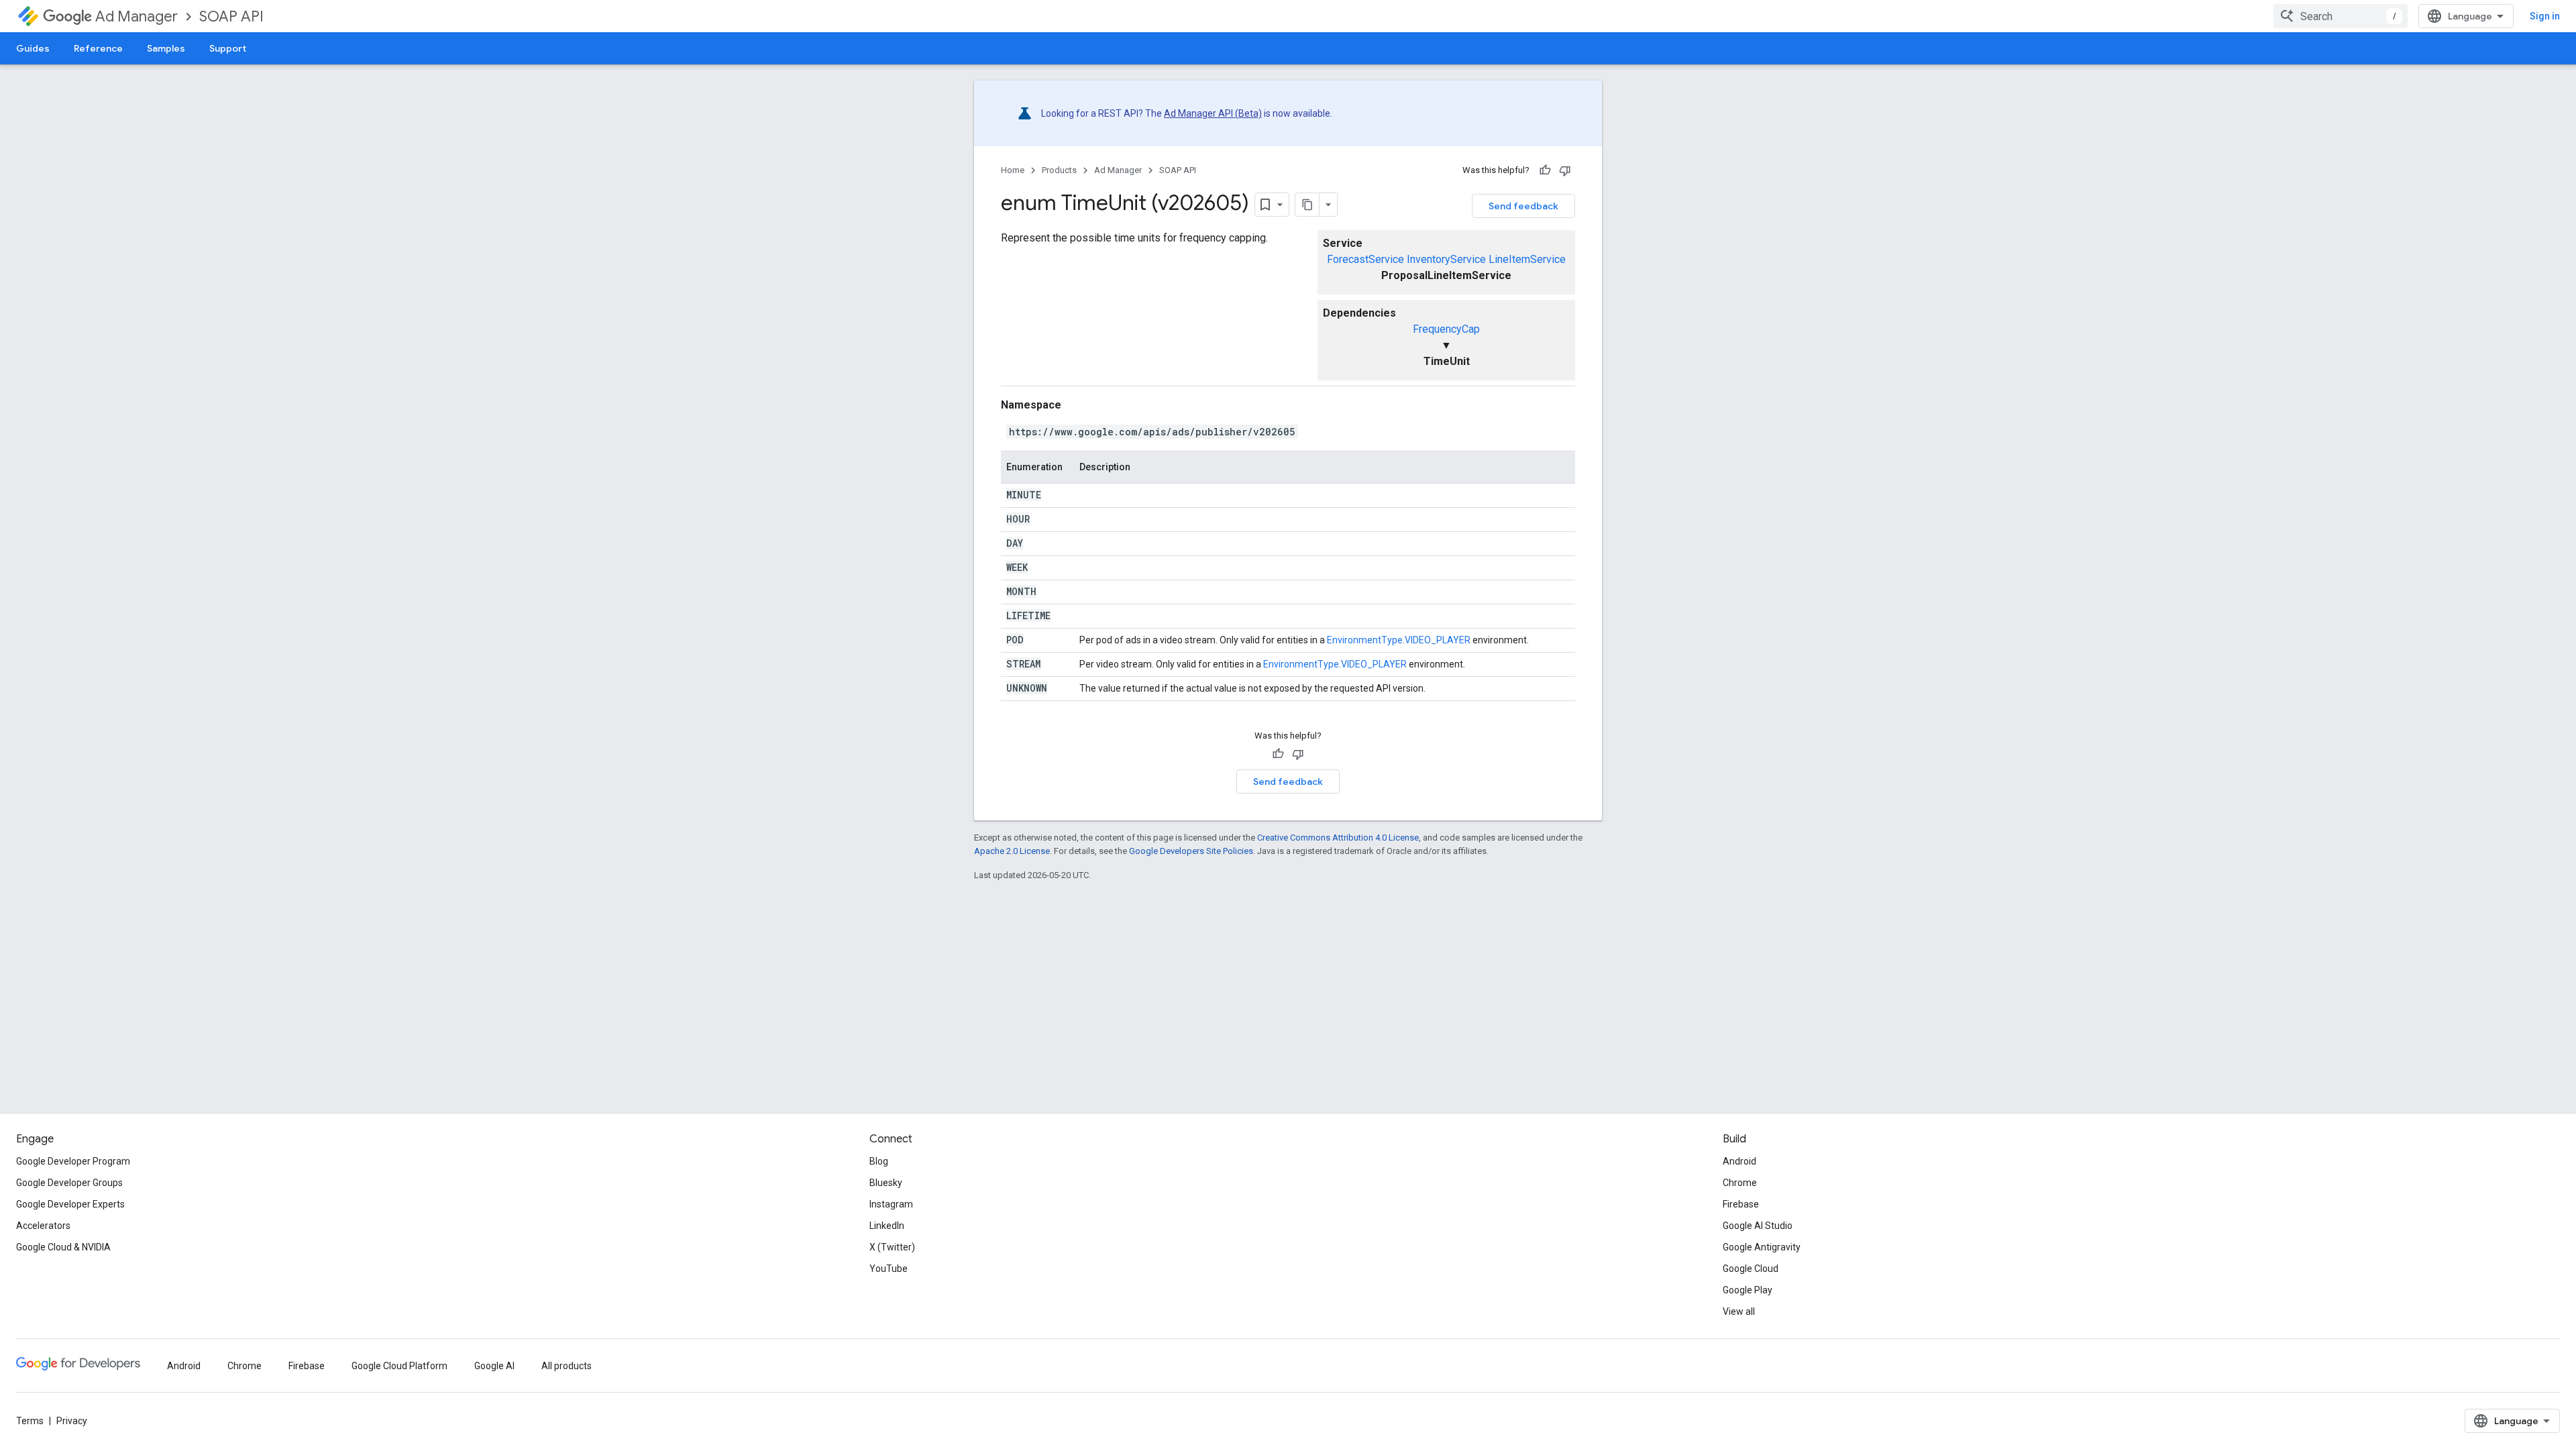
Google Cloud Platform (399, 1366)
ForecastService (1365, 259)
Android (1739, 1161)
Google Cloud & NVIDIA (63, 1247)
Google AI (494, 1366)
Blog (879, 1161)
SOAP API (231, 16)
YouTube (889, 1269)
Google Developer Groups (69, 1183)
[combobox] (2341, 16)
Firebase (1741, 1204)
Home (1013, 170)
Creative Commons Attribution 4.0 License (1338, 838)
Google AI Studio (1758, 1226)
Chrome (1740, 1183)
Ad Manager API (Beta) (1213, 113)
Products (1059, 170)
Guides (33, 48)
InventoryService (1446, 259)
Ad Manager (137, 16)
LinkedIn (887, 1226)
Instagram (891, 1204)
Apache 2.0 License (1012, 851)
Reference (98, 48)
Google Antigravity (1762, 1247)
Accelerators (43, 1226)
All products (567, 1366)
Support (228, 48)
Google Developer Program (73, 1161)
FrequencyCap (1446, 329)
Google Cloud (1751, 1269)
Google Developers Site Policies (1191, 851)
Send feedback (1523, 206)
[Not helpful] (1565, 170)
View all (1739, 1311)
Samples (166, 48)
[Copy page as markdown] (1307, 205)
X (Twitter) (892, 1247)
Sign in (2545, 16)
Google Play (1748, 1290)
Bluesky (886, 1183)
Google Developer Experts (70, 1204)
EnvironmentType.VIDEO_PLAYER (1399, 640)
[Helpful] (1545, 170)
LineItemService (1527, 259)
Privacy (72, 1421)
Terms (30, 1421)
